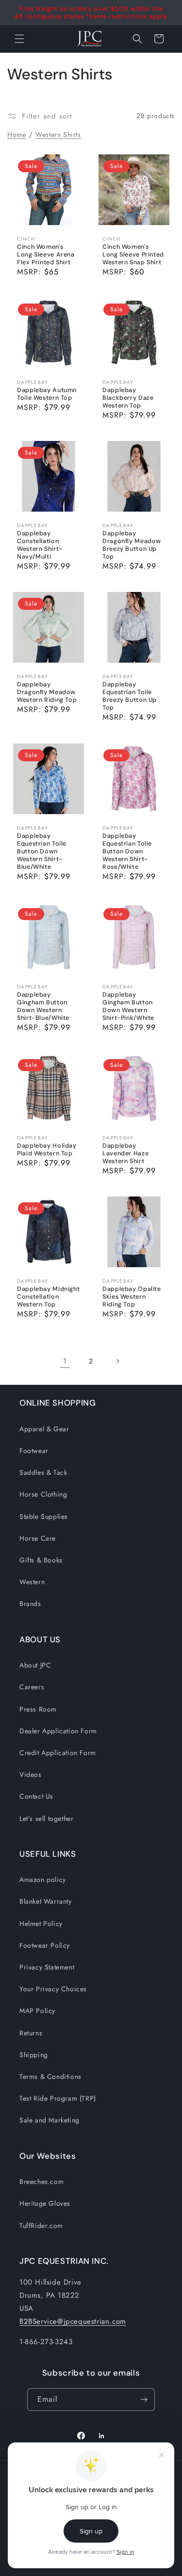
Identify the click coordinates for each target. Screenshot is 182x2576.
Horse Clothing (43, 1494)
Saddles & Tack (43, 1472)
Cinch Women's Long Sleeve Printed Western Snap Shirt (133, 254)
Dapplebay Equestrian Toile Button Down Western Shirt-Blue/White (42, 851)
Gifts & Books (41, 1560)
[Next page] (117, 1361)
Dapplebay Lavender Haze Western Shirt (125, 1153)
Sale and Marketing (50, 2120)
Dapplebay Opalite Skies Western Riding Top (132, 1297)
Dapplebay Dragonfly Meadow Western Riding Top (47, 692)
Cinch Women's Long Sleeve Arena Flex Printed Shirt (46, 254)
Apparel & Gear (44, 1429)
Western (32, 1582)
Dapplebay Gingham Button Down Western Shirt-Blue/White (43, 1006)
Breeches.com (41, 2182)
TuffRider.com (41, 2226)
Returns (31, 2033)
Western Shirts (58, 135)
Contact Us (36, 1796)
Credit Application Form (58, 1753)
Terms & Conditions (50, 2076)
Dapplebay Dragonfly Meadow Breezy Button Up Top (132, 545)
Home (17, 135)
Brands (30, 1604)
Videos (31, 1774)
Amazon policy (43, 1879)
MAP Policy (37, 2011)
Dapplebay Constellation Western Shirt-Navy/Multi (40, 545)
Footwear (34, 1451)
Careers (32, 1687)
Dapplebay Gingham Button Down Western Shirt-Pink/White (128, 1006)
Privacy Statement (47, 1967)
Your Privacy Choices (53, 1989)
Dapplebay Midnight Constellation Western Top (48, 1297)
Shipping (34, 2055)
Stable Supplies (44, 1516)
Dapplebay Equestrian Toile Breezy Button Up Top (130, 696)
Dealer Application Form (58, 1731)
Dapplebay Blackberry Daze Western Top (128, 397)
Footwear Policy (45, 1945)
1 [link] (65, 1361)
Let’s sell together (46, 1818)
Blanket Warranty (46, 1901)
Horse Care (38, 1538)
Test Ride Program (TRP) (58, 2098)
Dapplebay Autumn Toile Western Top (47, 394)
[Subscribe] (144, 2400)
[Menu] (19, 39)
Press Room (38, 1709)
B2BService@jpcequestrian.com (73, 2321)
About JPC (35, 1665)
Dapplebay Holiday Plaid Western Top (47, 1150)
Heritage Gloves (45, 2203)
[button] (137, 39)
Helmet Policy (41, 1924)
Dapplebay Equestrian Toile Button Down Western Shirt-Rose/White (127, 851)
